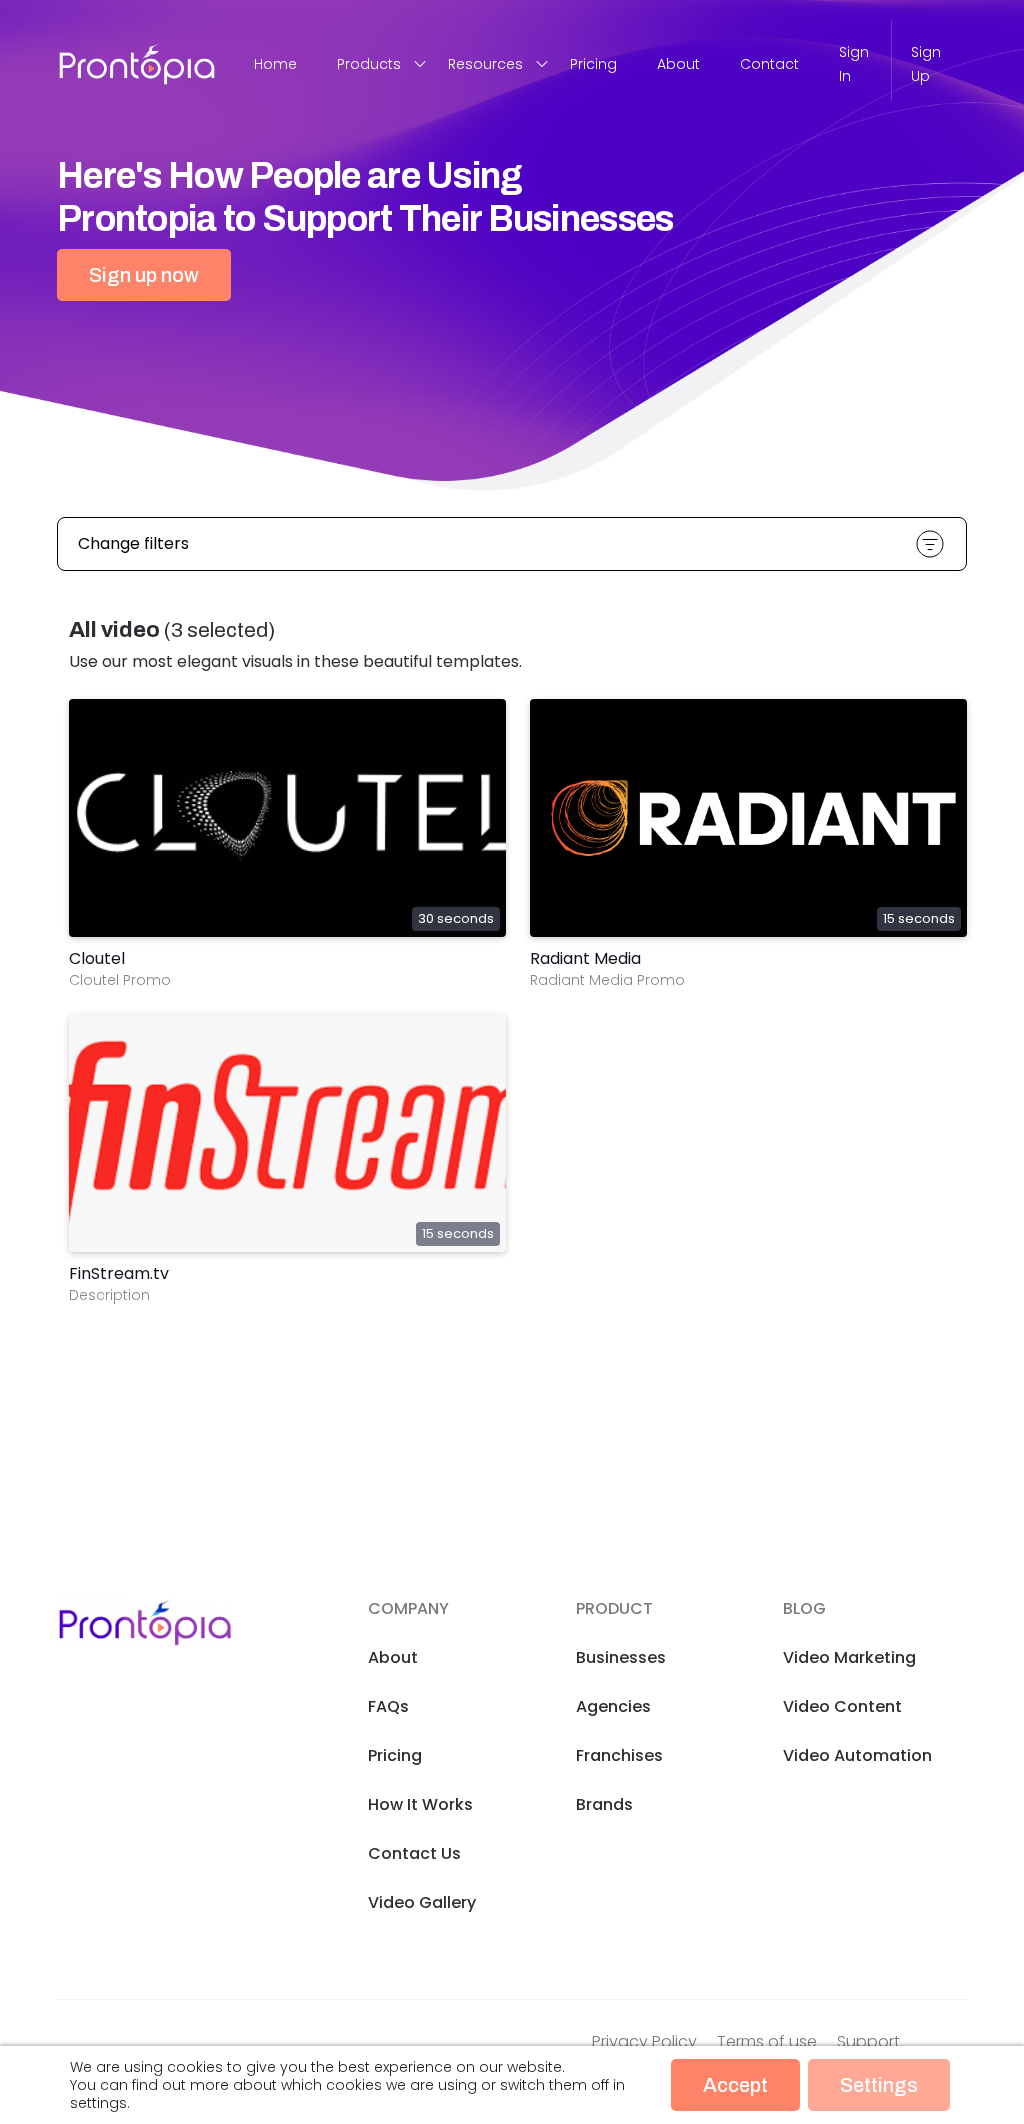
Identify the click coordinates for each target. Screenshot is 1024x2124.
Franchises (619, 1755)
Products (369, 64)
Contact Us (414, 1853)
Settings (879, 2085)
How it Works (420, 1804)
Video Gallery (422, 1902)
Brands (604, 1804)
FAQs (388, 1706)
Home (275, 64)
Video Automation (857, 1755)
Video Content (842, 1706)
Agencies (613, 1706)
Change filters (133, 543)
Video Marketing (849, 1657)
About (678, 64)
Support (868, 2041)
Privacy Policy (644, 2041)
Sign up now (144, 275)
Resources (485, 64)
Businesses (621, 1657)
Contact (769, 64)
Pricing (593, 64)
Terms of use (767, 2041)
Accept (735, 2085)
